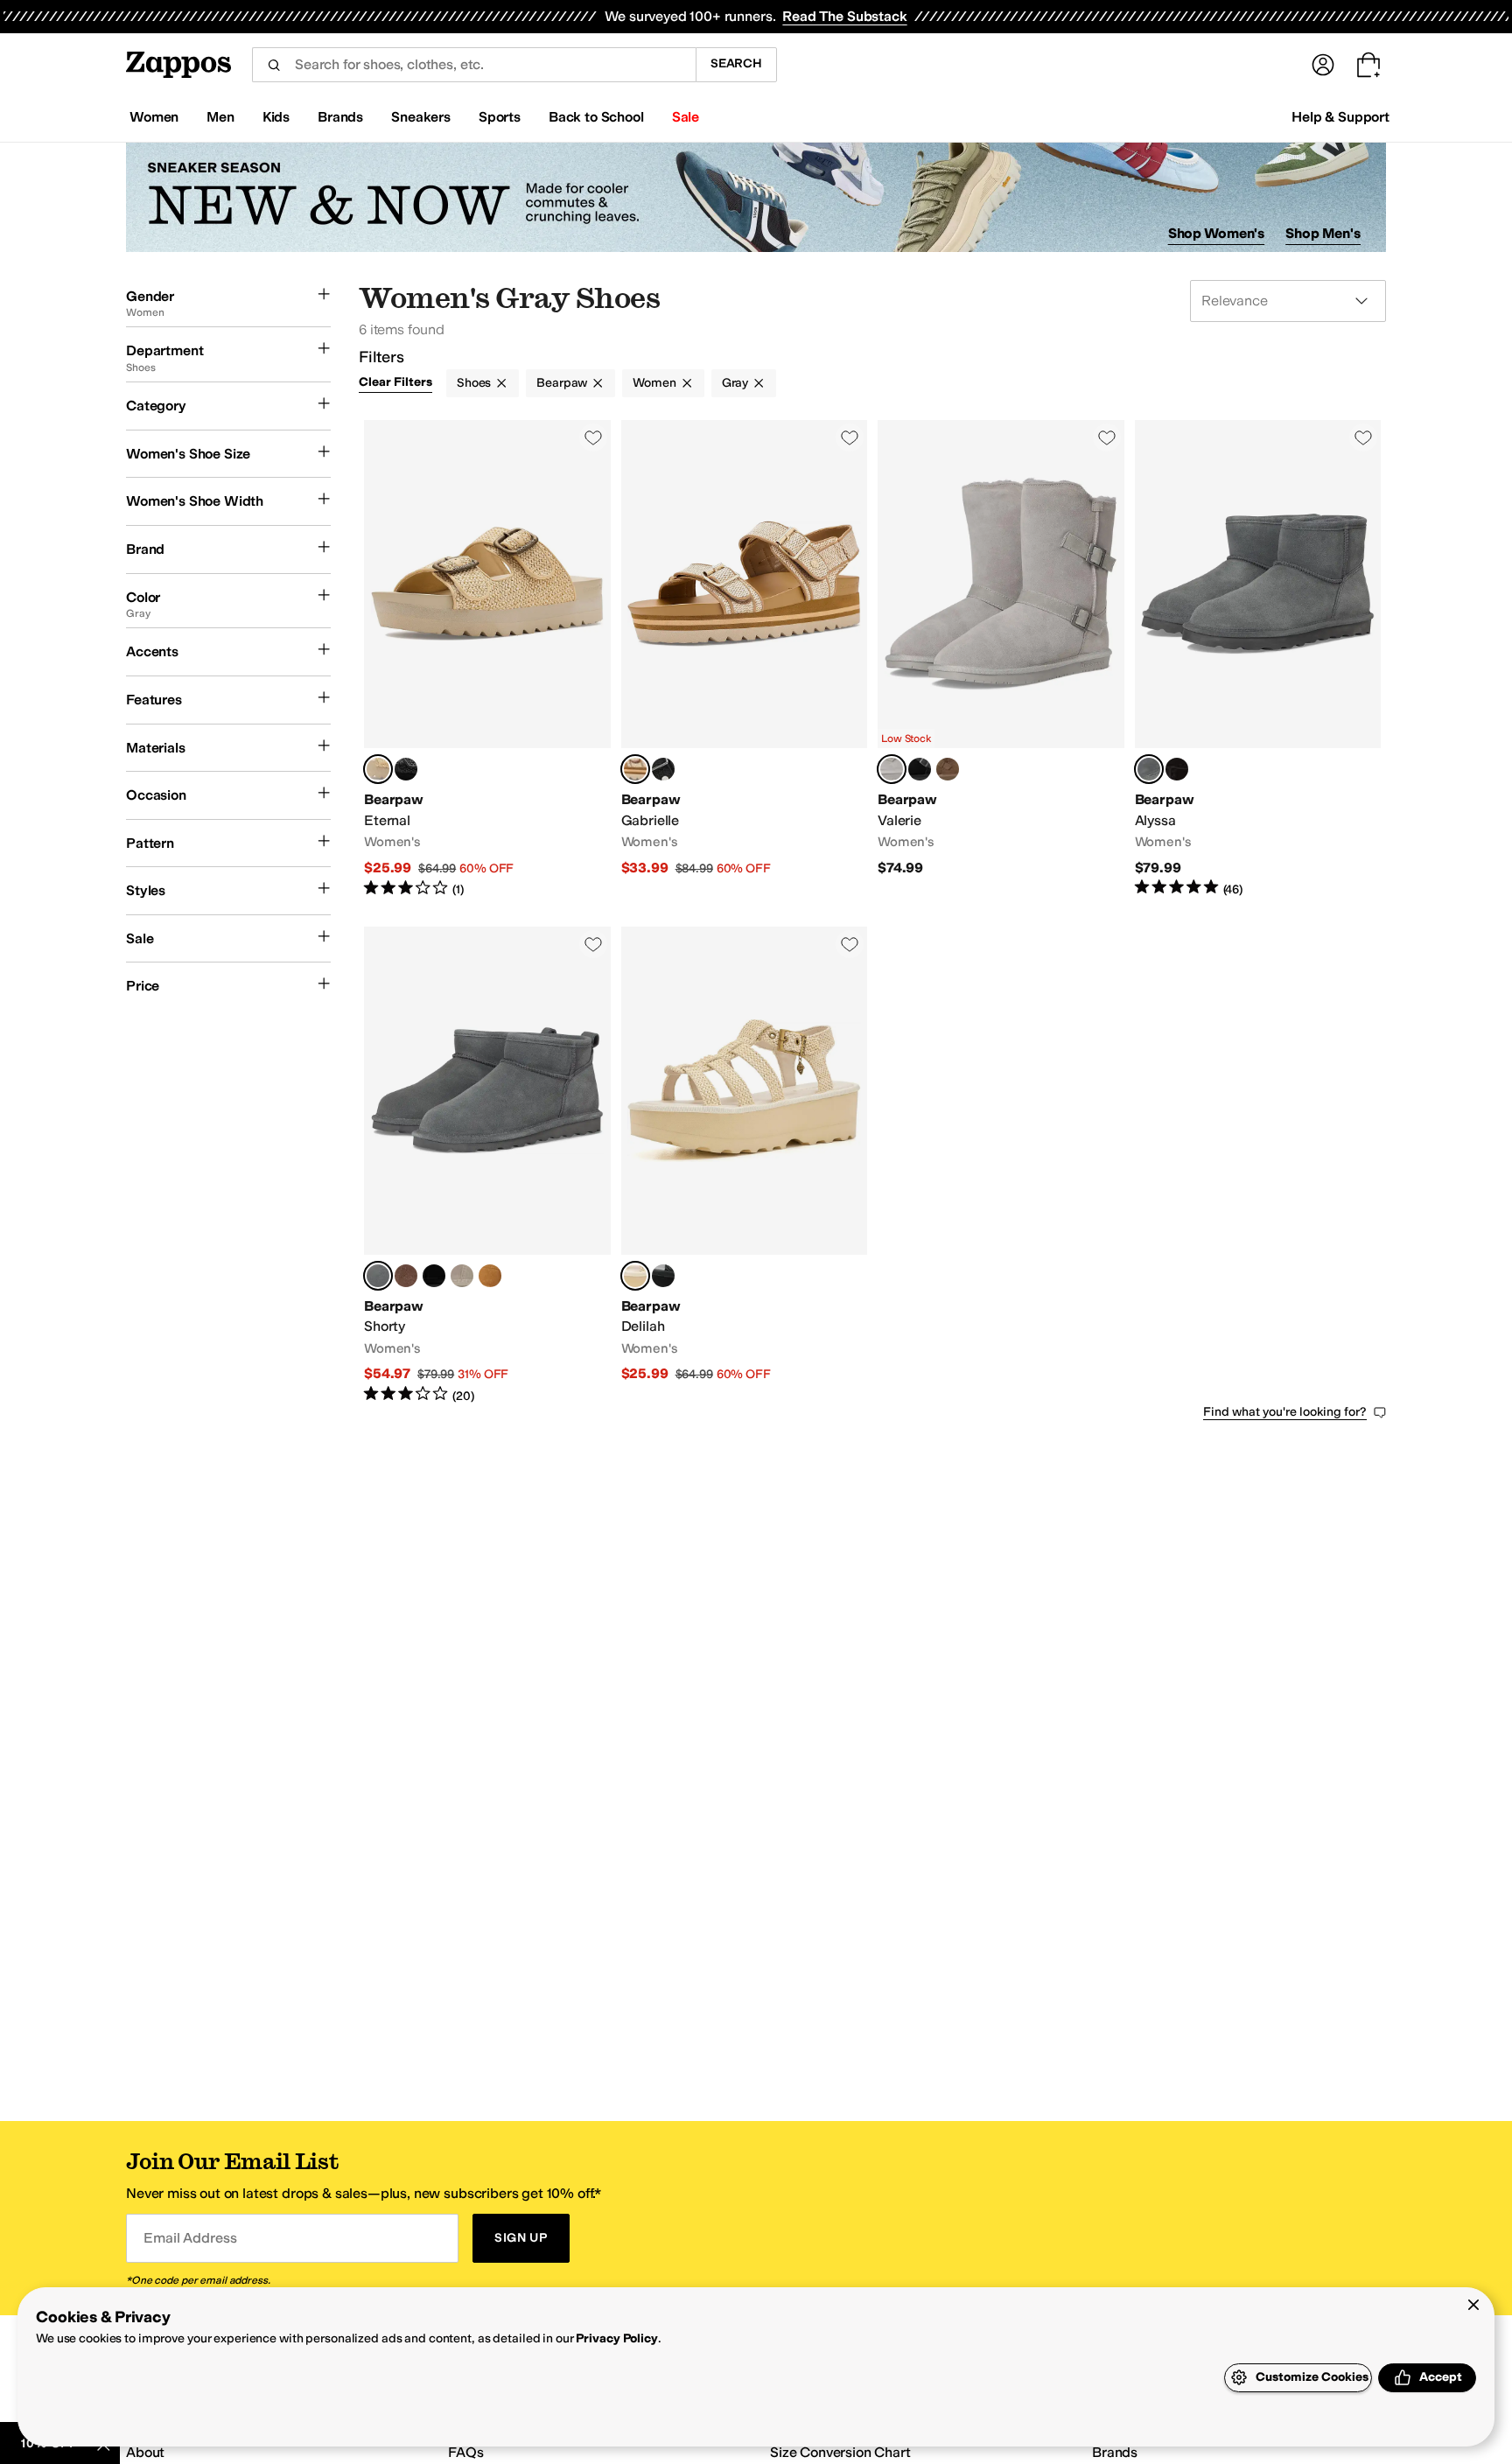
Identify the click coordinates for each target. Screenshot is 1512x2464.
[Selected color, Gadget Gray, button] (1149, 769)
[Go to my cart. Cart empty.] (1368, 65)
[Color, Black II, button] (406, 769)
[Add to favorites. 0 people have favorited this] (593, 437)
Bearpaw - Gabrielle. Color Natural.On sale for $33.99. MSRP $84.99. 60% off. (745, 659)
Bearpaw (562, 383)
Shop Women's (1217, 233)
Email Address (190, 2238)
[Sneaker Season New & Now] (756, 197)
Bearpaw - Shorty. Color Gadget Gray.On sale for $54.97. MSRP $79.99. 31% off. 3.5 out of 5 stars (487, 1166)
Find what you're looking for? (1285, 1412)
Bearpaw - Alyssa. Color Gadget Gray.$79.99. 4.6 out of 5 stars (1258, 659)
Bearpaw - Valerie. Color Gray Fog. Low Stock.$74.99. (1001, 659)
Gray (735, 383)
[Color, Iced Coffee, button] (490, 1276)
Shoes (474, 383)
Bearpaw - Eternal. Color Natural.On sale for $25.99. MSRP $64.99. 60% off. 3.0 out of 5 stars (487, 659)
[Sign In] (1323, 65)
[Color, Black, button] (1177, 769)
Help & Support (1340, 117)
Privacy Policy (616, 2338)
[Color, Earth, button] (948, 769)
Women (654, 383)
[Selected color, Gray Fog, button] (892, 769)
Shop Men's (1323, 233)
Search (736, 63)
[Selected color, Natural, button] (378, 769)
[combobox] (474, 65)
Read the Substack (844, 16)
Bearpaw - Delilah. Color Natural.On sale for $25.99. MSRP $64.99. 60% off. (745, 1166)
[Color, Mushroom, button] (462, 1276)
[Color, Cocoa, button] (406, 1276)
